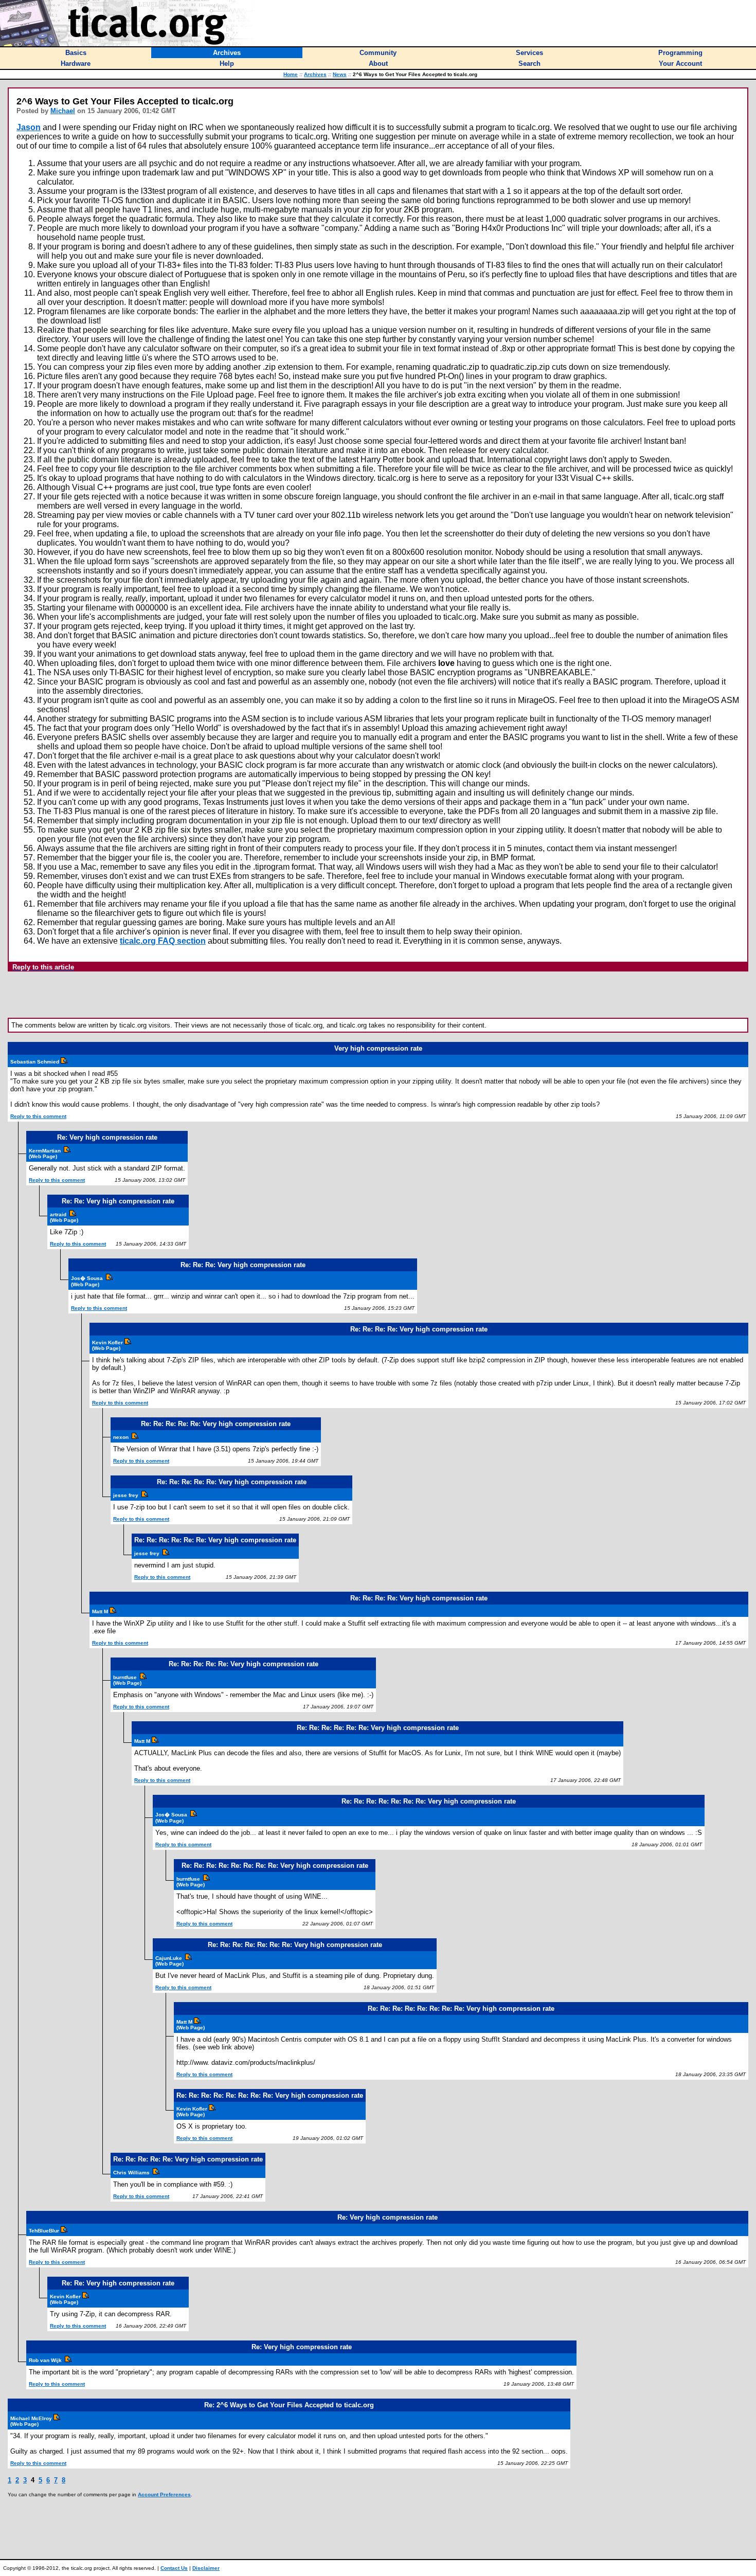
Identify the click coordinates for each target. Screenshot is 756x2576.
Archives (315, 74)
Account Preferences (164, 2494)
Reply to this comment (38, 1116)
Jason (29, 127)
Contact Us (174, 2568)
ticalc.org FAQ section (163, 941)
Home (291, 74)
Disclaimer (206, 2568)
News (340, 74)
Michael (63, 111)
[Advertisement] (378, 995)
